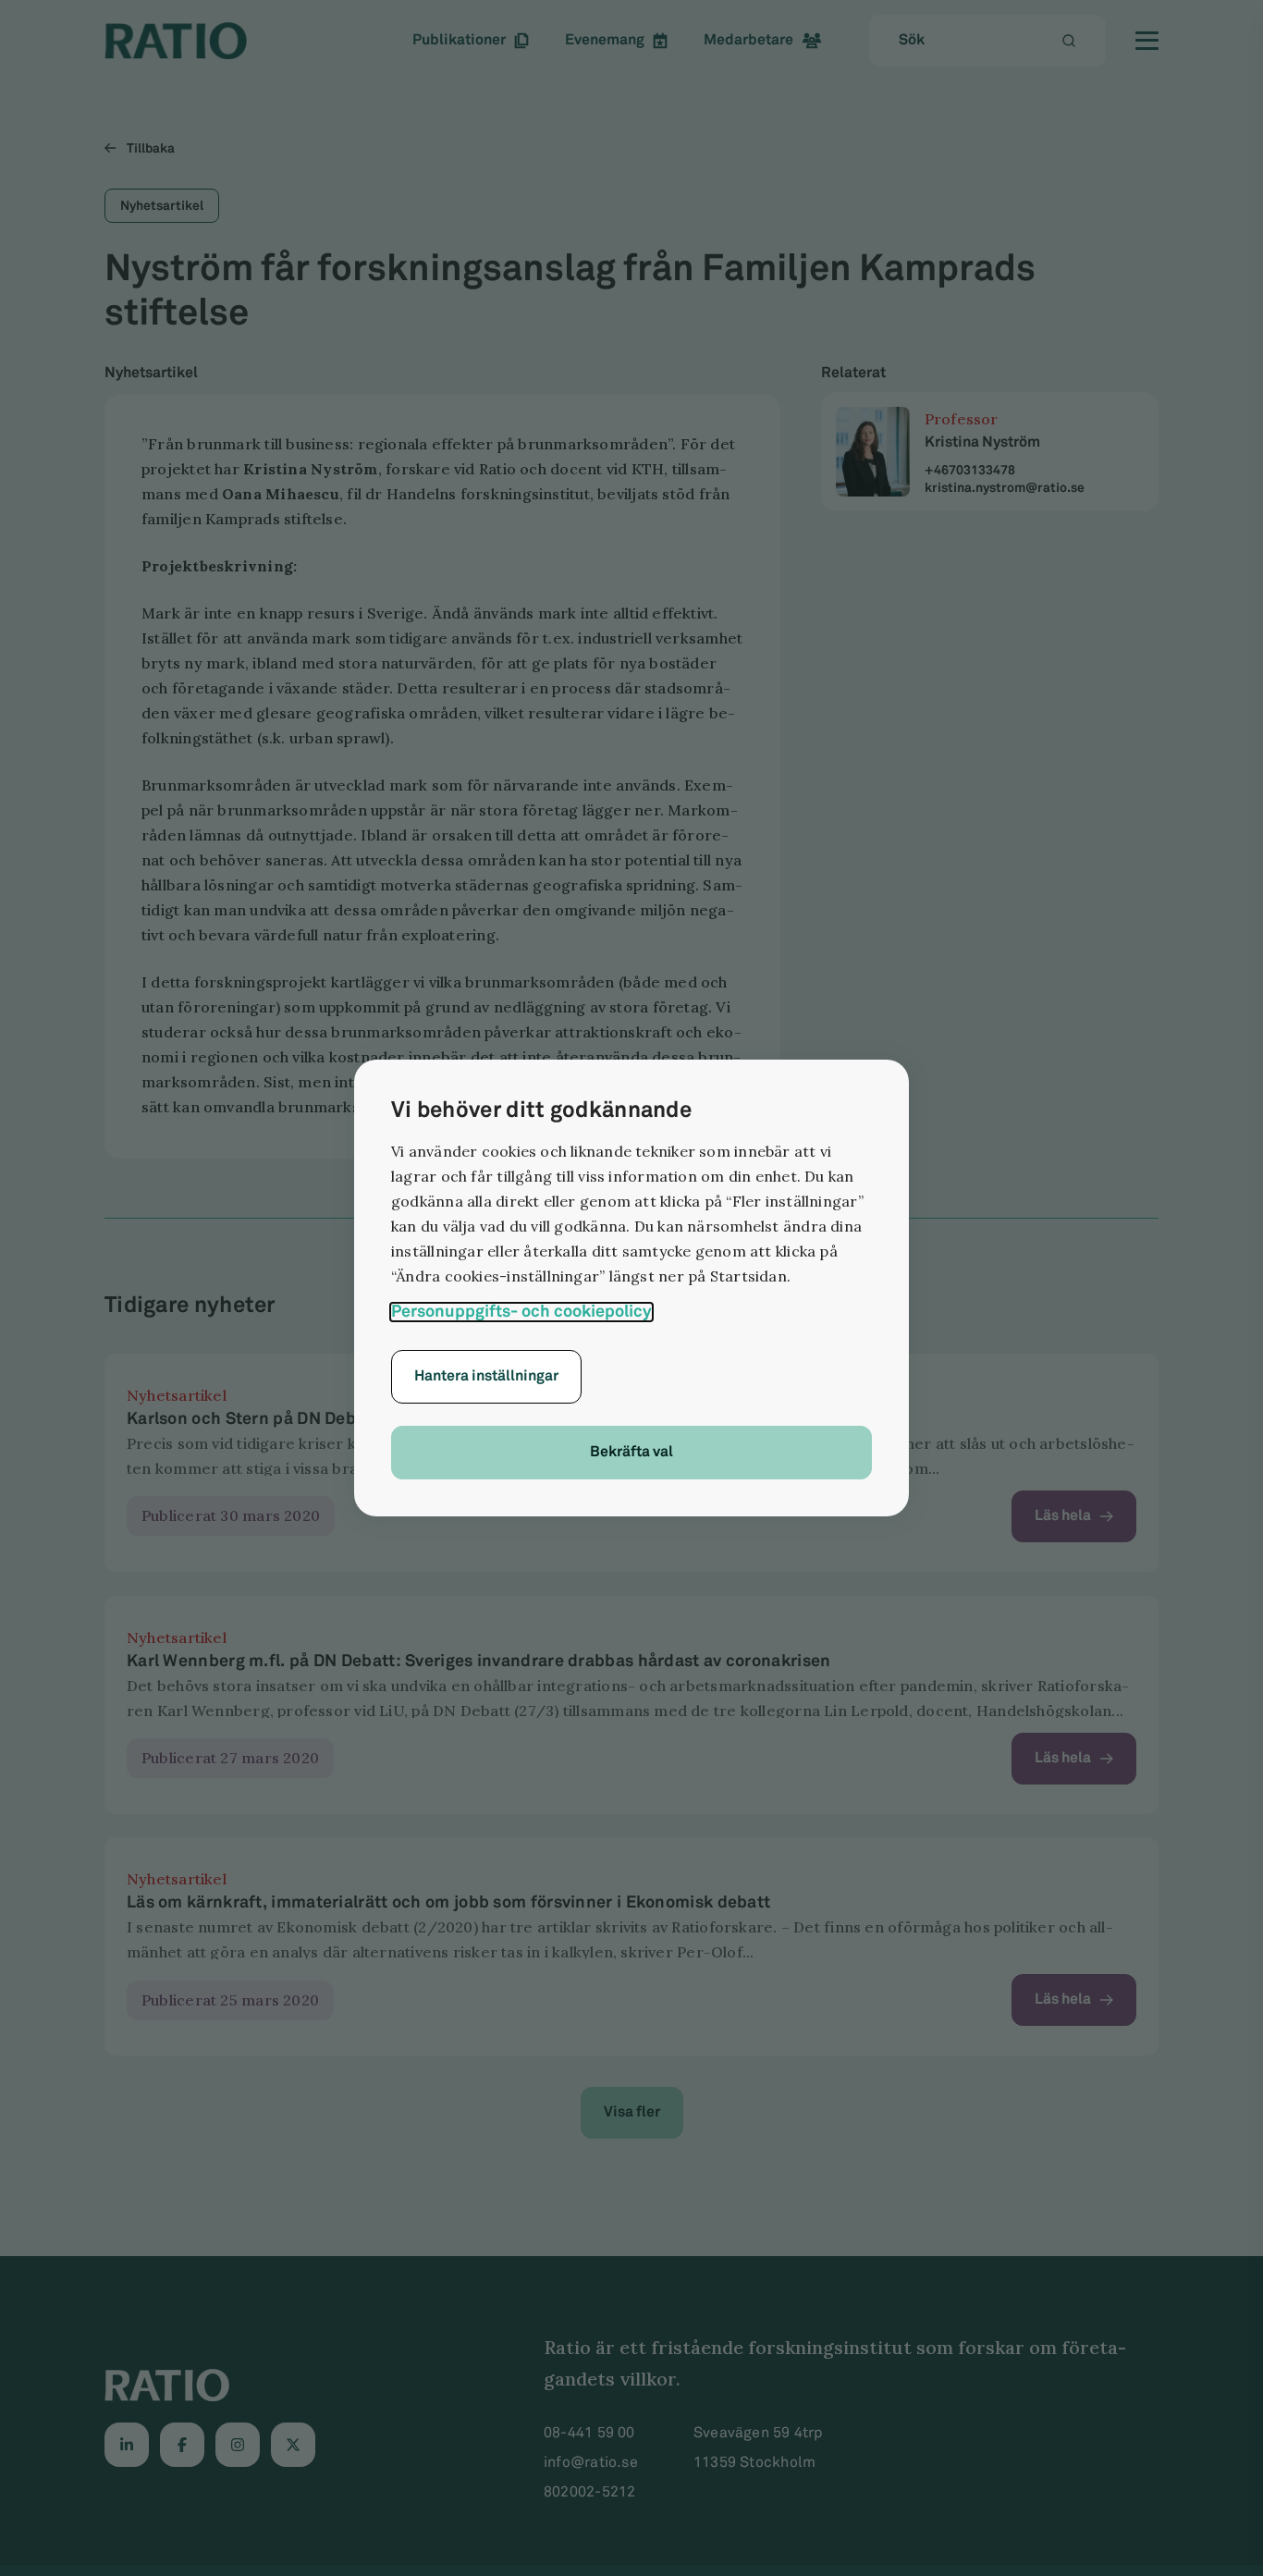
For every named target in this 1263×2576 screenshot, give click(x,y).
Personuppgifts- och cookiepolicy (521, 1312)
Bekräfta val (631, 1452)
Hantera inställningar (486, 1376)
